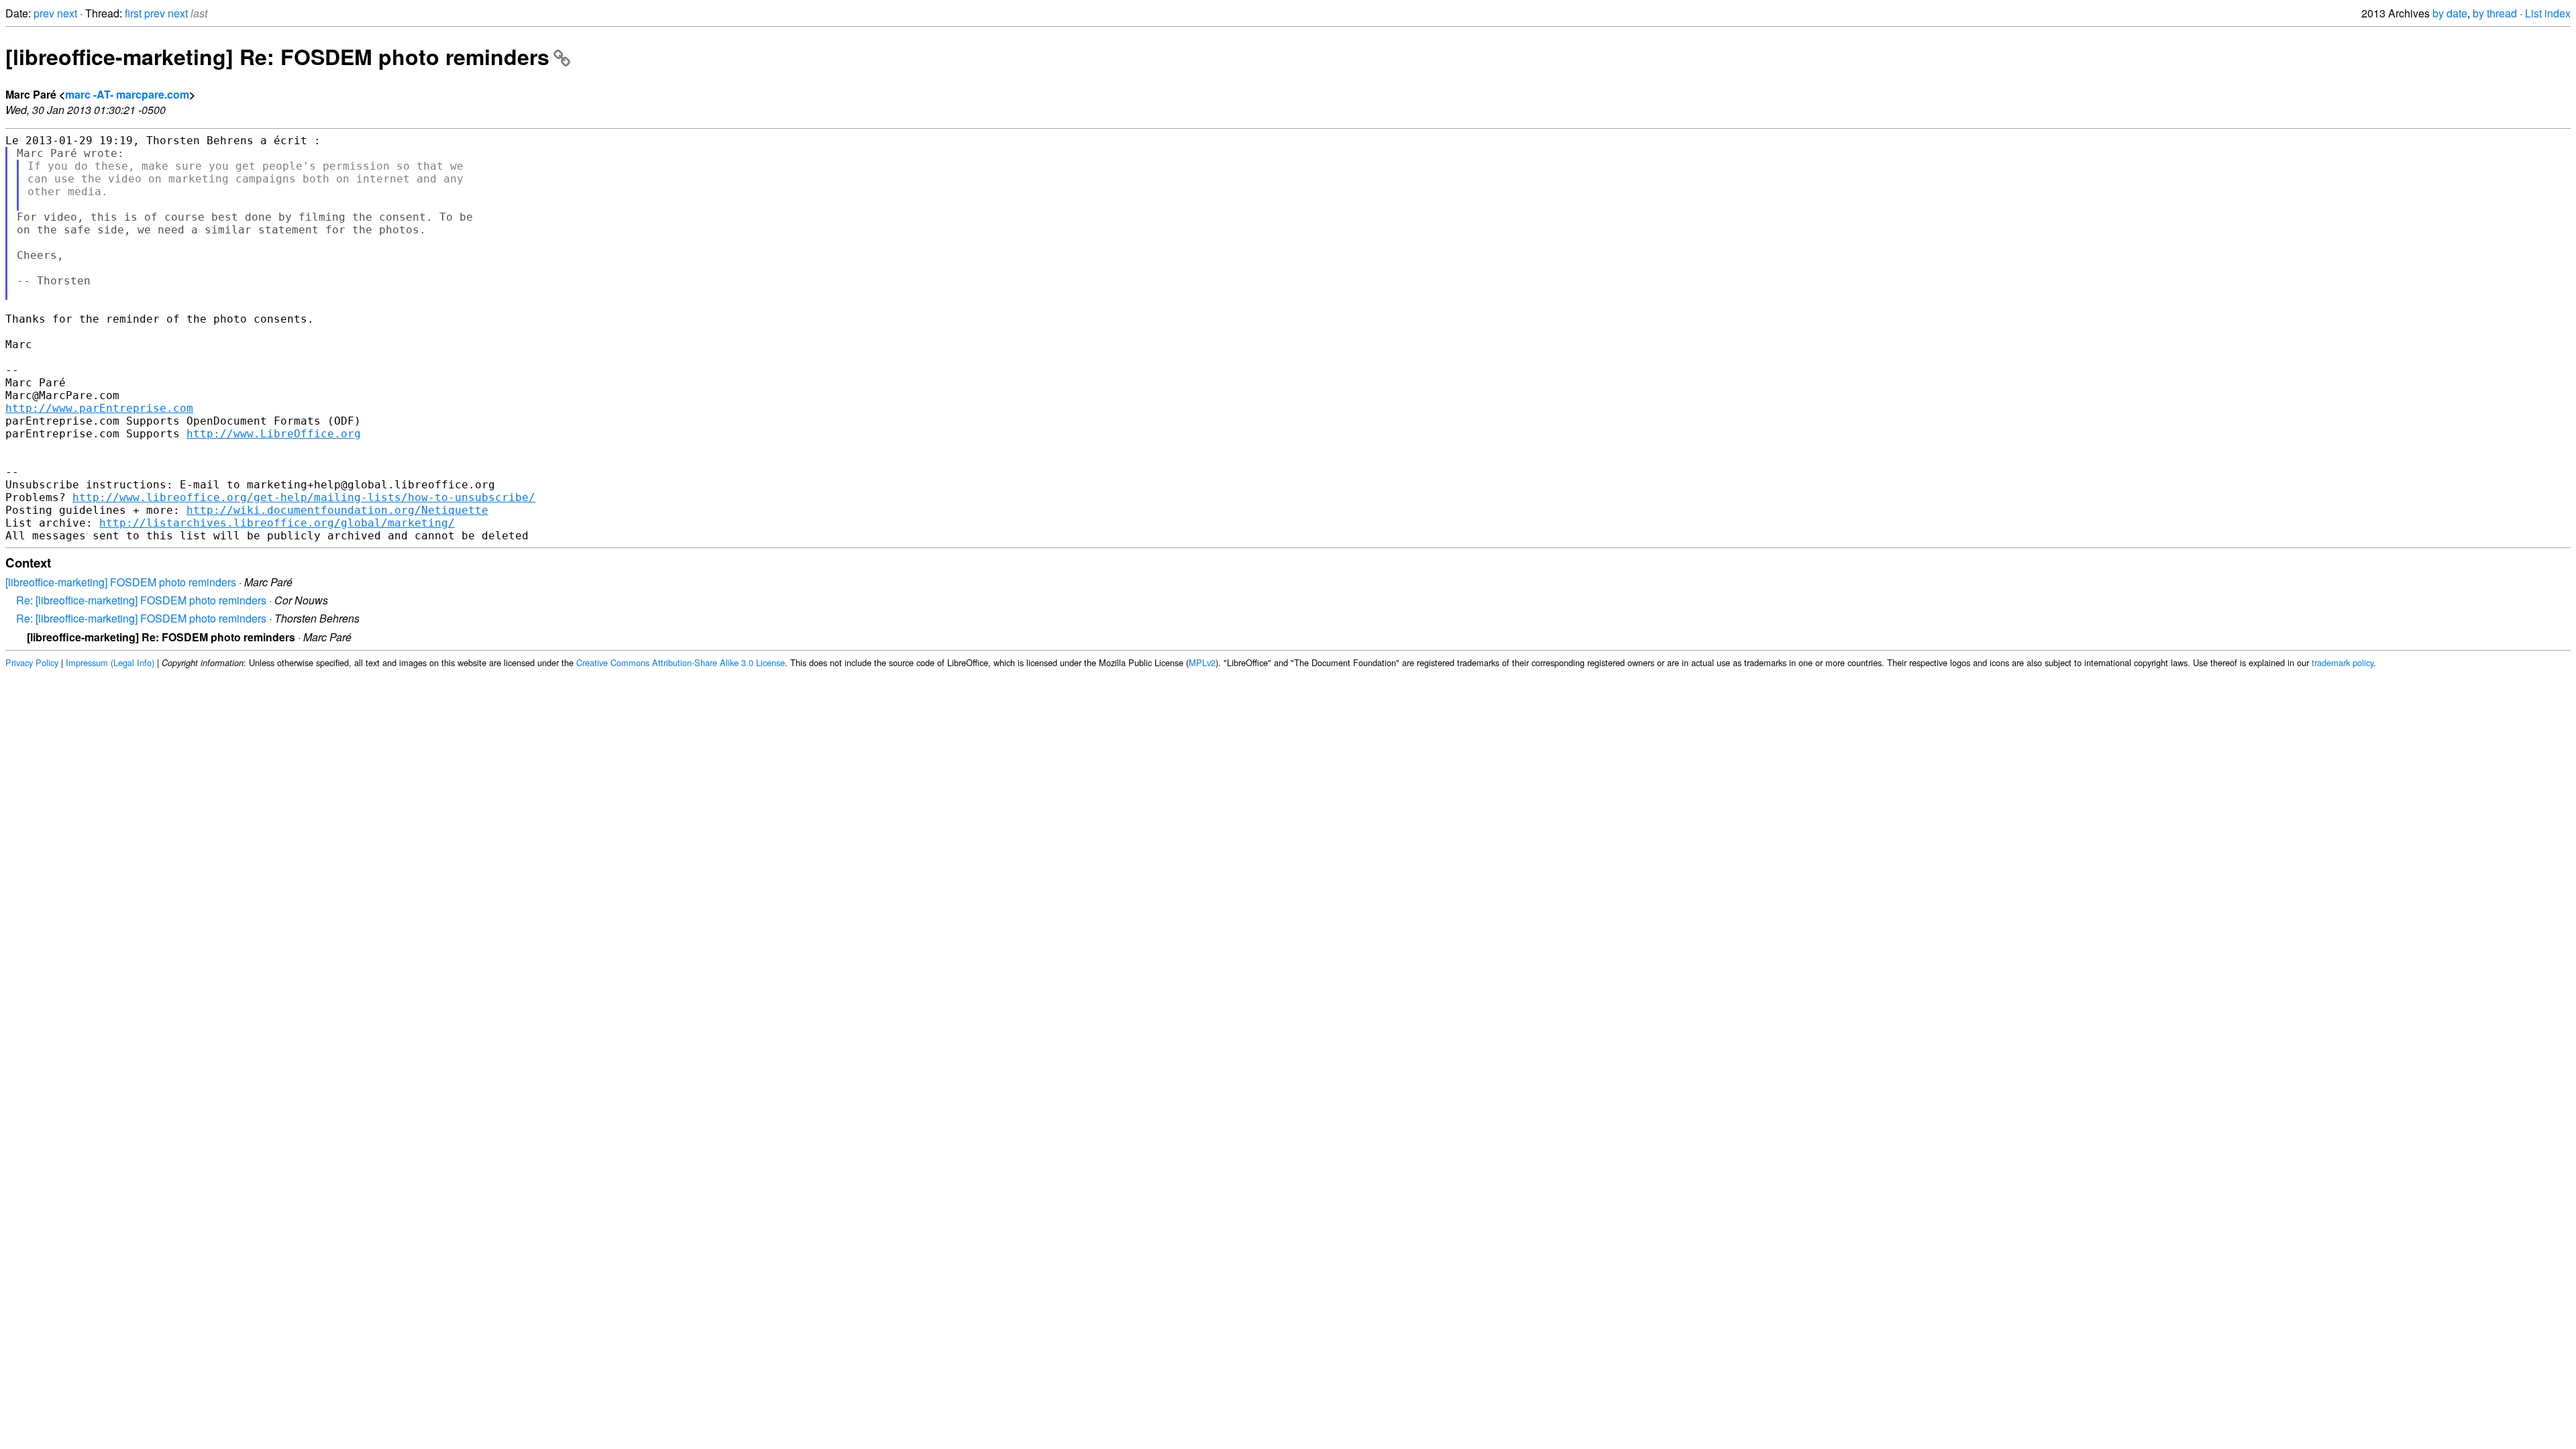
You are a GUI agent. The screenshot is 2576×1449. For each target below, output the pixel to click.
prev (44, 13)
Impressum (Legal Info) (110, 662)
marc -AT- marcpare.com (127, 94)
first (133, 13)
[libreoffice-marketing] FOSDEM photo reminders (121, 582)
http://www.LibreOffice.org (274, 434)
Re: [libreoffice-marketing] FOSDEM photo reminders (141, 600)
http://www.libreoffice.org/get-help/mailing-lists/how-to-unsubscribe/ (304, 497)
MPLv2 (1202, 662)
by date (2450, 13)
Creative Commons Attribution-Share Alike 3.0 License (681, 662)
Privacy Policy (32, 662)
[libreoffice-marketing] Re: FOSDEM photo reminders (277, 56)
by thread (2495, 13)
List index (2548, 13)
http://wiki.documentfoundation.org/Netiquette (337, 510)
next (67, 13)
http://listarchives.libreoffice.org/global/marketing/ (277, 523)
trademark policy (2343, 662)
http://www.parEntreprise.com (99, 408)
